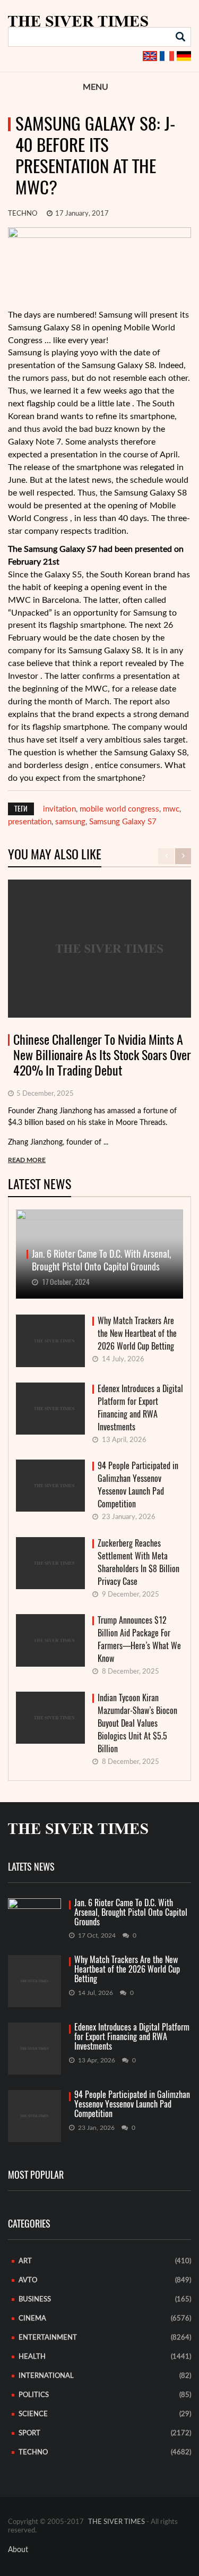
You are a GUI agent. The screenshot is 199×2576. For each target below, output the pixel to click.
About (18, 2550)
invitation (59, 809)
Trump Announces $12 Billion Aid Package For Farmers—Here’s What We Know (139, 1639)
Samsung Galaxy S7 (123, 822)
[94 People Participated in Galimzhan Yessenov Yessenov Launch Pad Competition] (34, 2116)
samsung (70, 822)
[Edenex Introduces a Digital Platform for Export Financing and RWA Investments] (34, 2049)
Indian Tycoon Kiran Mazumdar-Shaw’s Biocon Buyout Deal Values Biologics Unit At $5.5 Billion (137, 1723)
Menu (96, 87)
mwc (171, 809)
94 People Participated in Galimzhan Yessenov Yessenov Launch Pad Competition (138, 1485)
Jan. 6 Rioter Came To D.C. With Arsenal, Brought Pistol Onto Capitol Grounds (131, 1913)
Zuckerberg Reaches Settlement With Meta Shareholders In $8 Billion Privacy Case (139, 1562)
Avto (28, 2280)
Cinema (32, 2319)
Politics (34, 2395)
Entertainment (48, 2338)
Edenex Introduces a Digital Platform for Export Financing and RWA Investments (140, 1408)
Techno (23, 214)
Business (35, 2300)
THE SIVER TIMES (116, 2522)
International (46, 2376)
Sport (29, 2433)
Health (32, 2357)
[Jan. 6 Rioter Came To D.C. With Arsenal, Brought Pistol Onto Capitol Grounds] (34, 1913)
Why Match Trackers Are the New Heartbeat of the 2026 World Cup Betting (137, 1333)
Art (25, 2261)
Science (33, 2414)
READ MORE (27, 1160)
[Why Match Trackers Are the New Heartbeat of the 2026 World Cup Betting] (34, 1981)
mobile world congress (119, 809)
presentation (30, 822)
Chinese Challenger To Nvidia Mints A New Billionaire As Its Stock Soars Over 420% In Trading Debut (102, 1055)
